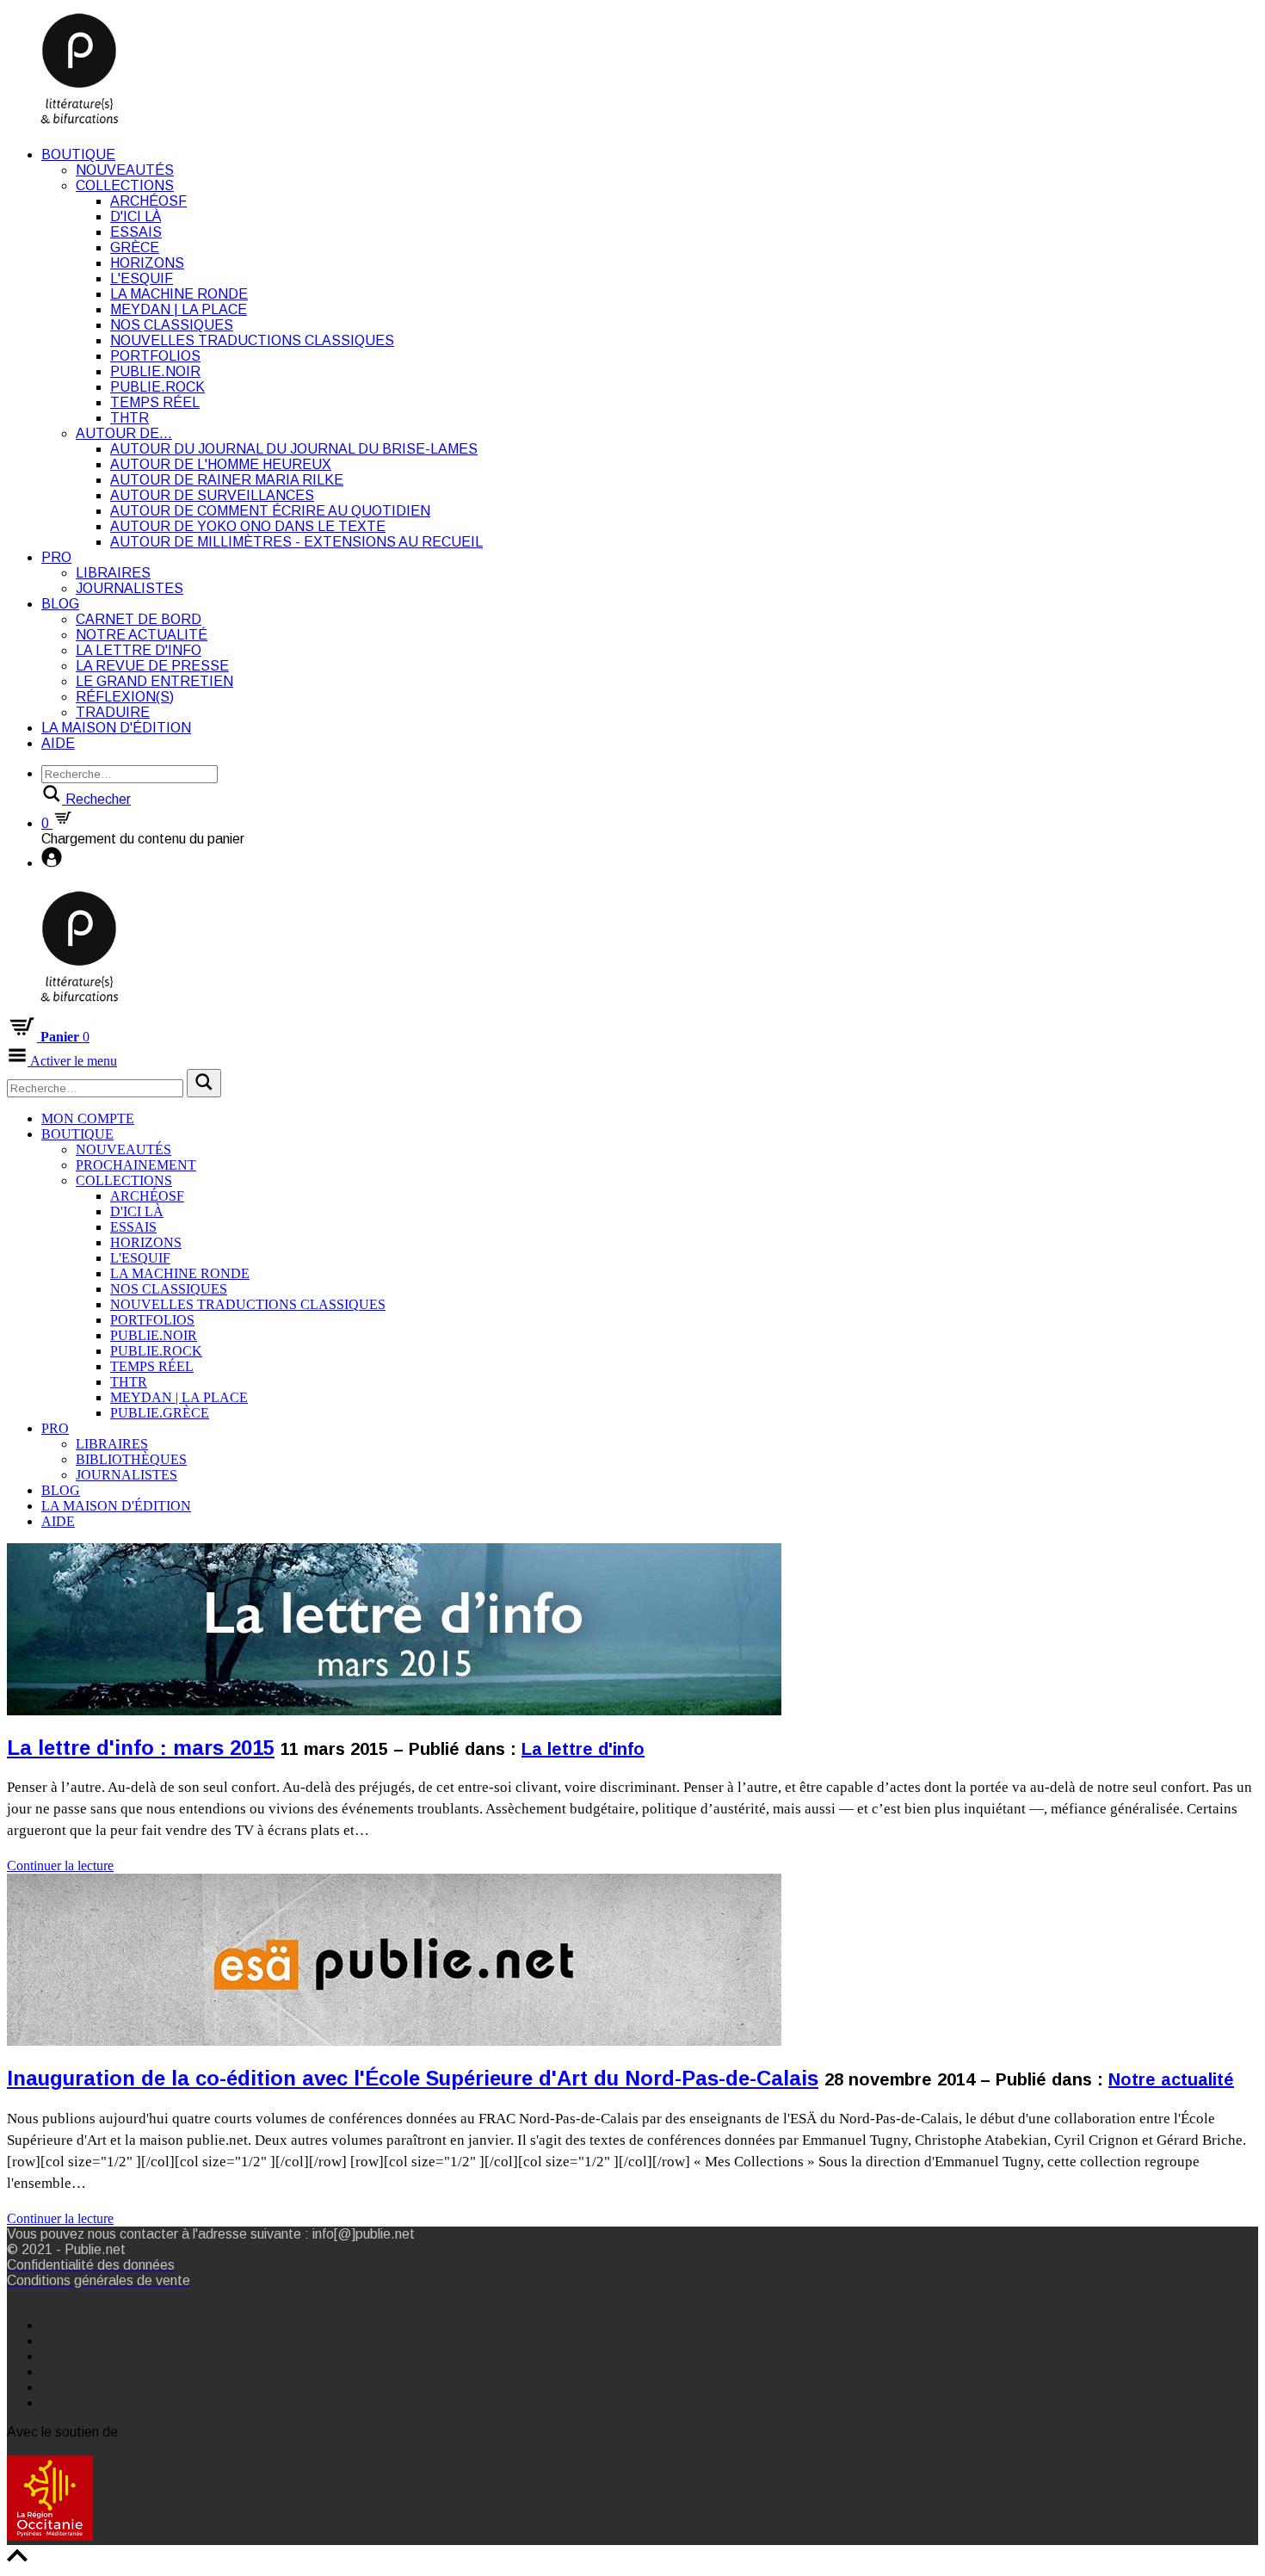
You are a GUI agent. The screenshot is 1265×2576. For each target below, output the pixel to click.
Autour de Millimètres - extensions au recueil (296, 542)
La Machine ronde (179, 294)
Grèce (135, 247)
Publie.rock (157, 387)
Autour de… (124, 433)
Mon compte (88, 1118)
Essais (136, 232)
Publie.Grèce (160, 1413)
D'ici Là (136, 216)
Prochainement (136, 1165)
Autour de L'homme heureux (221, 464)
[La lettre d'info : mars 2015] (394, 1850)
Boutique (78, 154)
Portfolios (155, 356)
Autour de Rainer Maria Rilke (227, 480)
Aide (58, 743)
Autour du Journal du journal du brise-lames (294, 449)
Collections (125, 185)
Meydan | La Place (179, 309)
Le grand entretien (154, 681)
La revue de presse (152, 666)
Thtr (130, 418)
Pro (56, 557)
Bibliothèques (131, 1459)
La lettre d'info (139, 650)
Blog (60, 604)
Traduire (113, 712)
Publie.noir (155, 371)
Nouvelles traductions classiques (252, 340)
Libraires (113, 573)
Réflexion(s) (125, 697)
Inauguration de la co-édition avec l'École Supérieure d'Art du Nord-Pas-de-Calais (413, 2078)
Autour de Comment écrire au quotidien (270, 511)
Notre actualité (142, 635)
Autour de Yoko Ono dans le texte (248, 526)
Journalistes (130, 588)
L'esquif (142, 278)
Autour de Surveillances (212, 495)
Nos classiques (172, 325)
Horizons (147, 263)
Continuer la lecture (60, 1866)
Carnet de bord (139, 619)
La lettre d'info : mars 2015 (141, 1748)
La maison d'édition (116, 728)
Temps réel (155, 402)
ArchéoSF (148, 201)
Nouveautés (125, 170)
